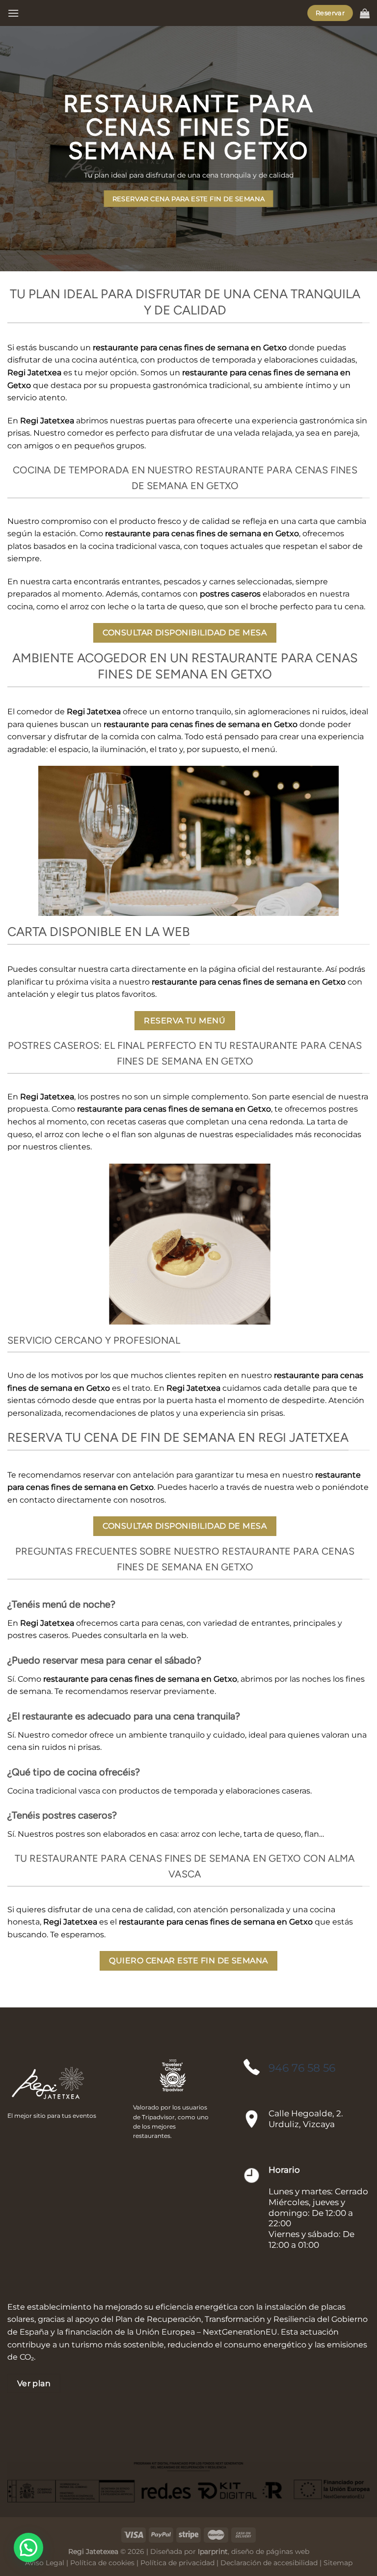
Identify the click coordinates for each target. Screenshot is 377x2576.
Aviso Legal (45, 2563)
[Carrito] (365, 13)
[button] (28, 2548)
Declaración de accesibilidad (269, 2563)
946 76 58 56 (302, 2068)
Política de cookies (102, 2563)
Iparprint (213, 2551)
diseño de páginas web (270, 2551)
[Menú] (13, 13)
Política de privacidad (177, 2563)
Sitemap (338, 2563)
